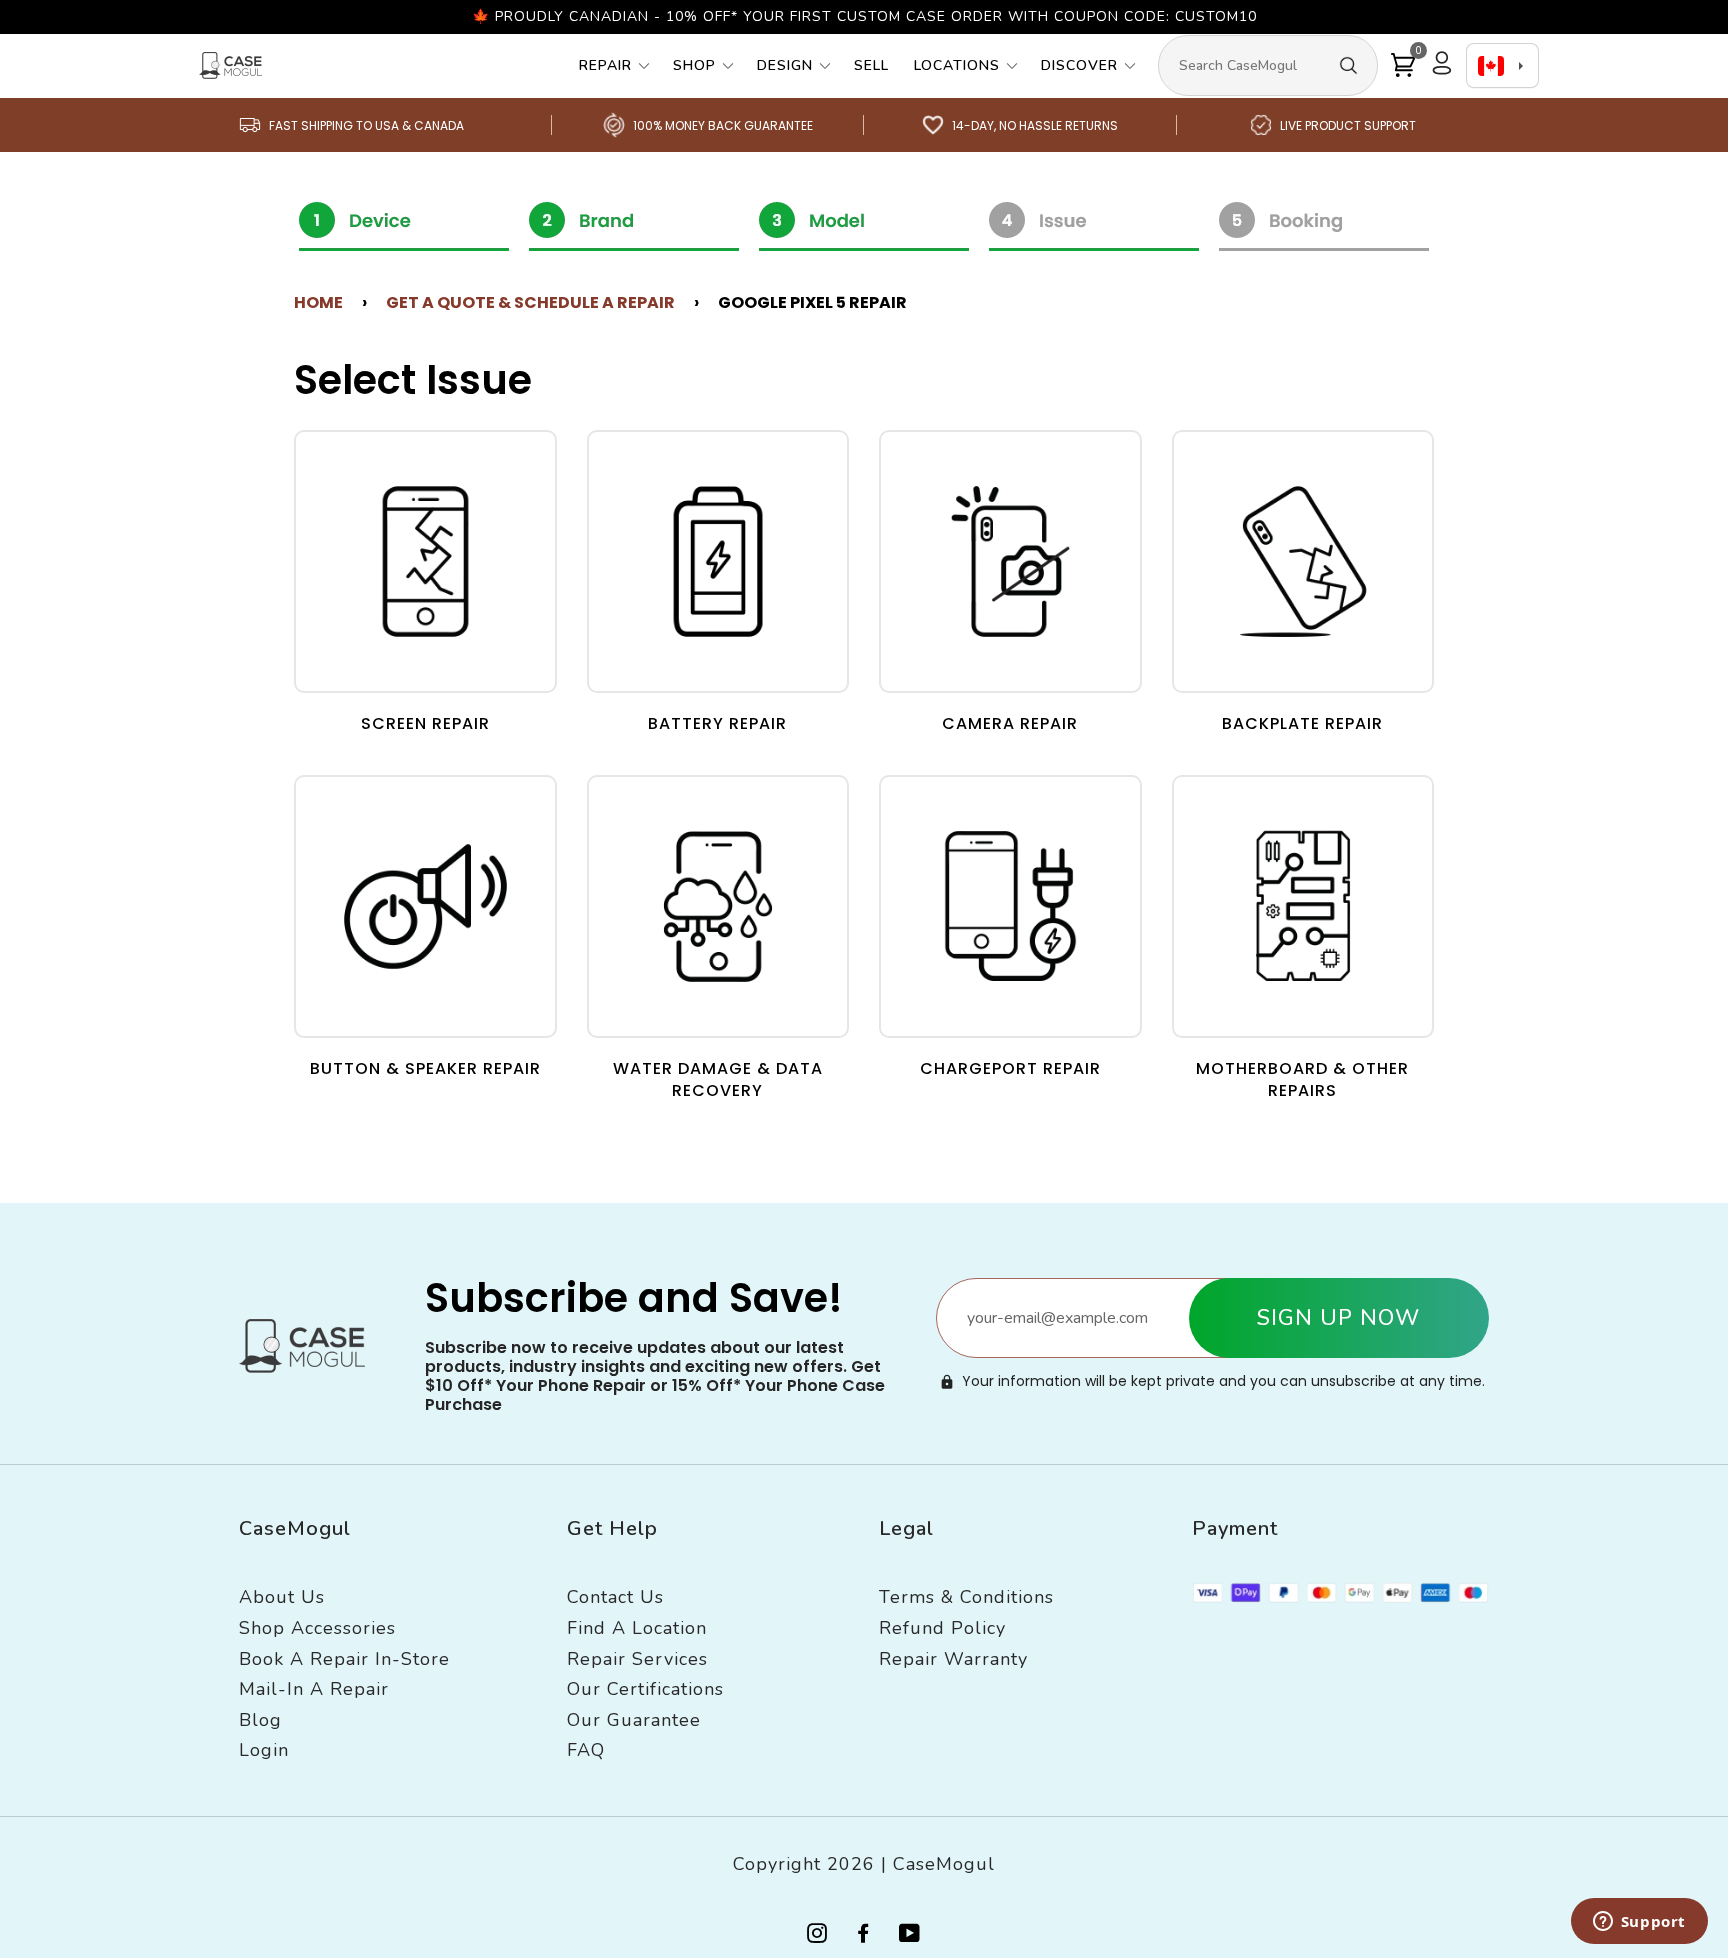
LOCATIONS (957, 65)
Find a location (637, 1628)
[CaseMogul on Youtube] (910, 1936)
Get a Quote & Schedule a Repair (530, 302)
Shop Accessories (317, 1628)
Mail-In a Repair (314, 1689)
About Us (282, 1597)
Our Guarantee (634, 1720)
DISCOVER (1079, 65)
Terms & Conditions (966, 1597)
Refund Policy (942, 1628)
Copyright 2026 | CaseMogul (864, 1864)
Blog (260, 1720)
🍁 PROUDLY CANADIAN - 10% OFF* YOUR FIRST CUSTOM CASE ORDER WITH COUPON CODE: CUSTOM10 (864, 16)
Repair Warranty (953, 1659)
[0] (1403, 65)
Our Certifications (645, 1689)
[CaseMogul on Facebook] (863, 1936)
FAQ (586, 1750)
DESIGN (785, 65)
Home (318, 302)
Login (264, 1750)
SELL (871, 65)
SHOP (694, 65)
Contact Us (615, 1597)
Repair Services (637, 1659)
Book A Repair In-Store (344, 1659)
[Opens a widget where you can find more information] (1639, 1923)
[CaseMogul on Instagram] (817, 1936)
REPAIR (605, 65)
